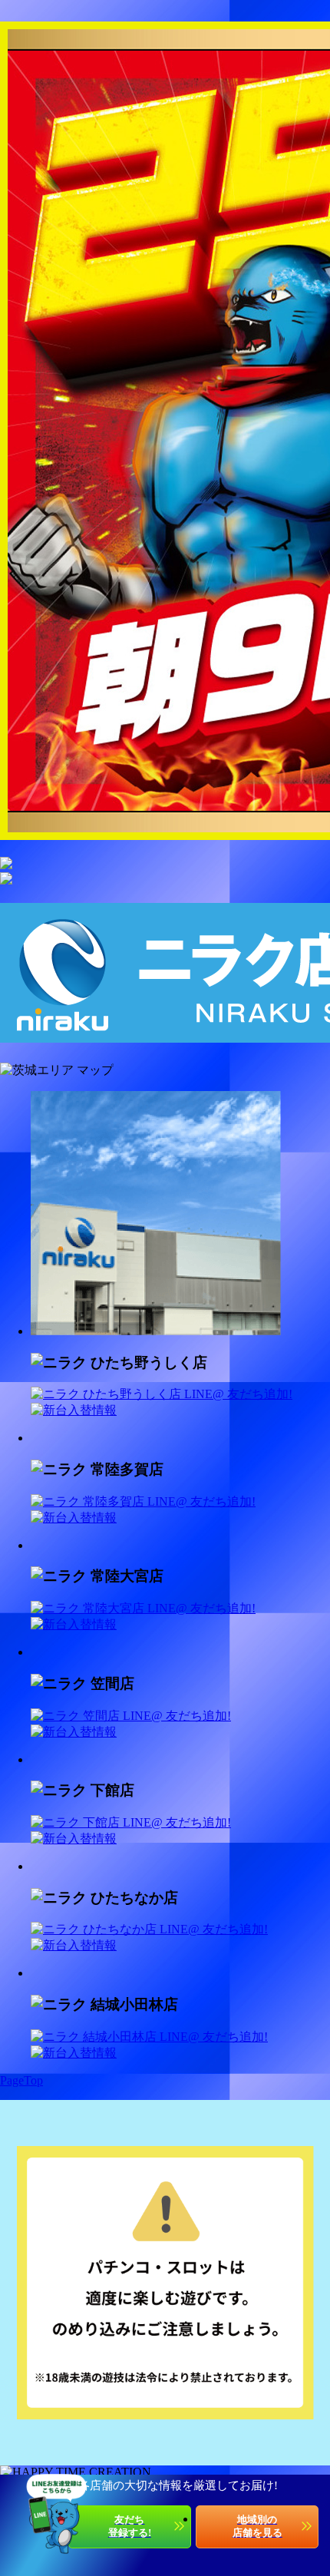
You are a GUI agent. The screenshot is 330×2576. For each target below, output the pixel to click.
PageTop (21, 2080)
